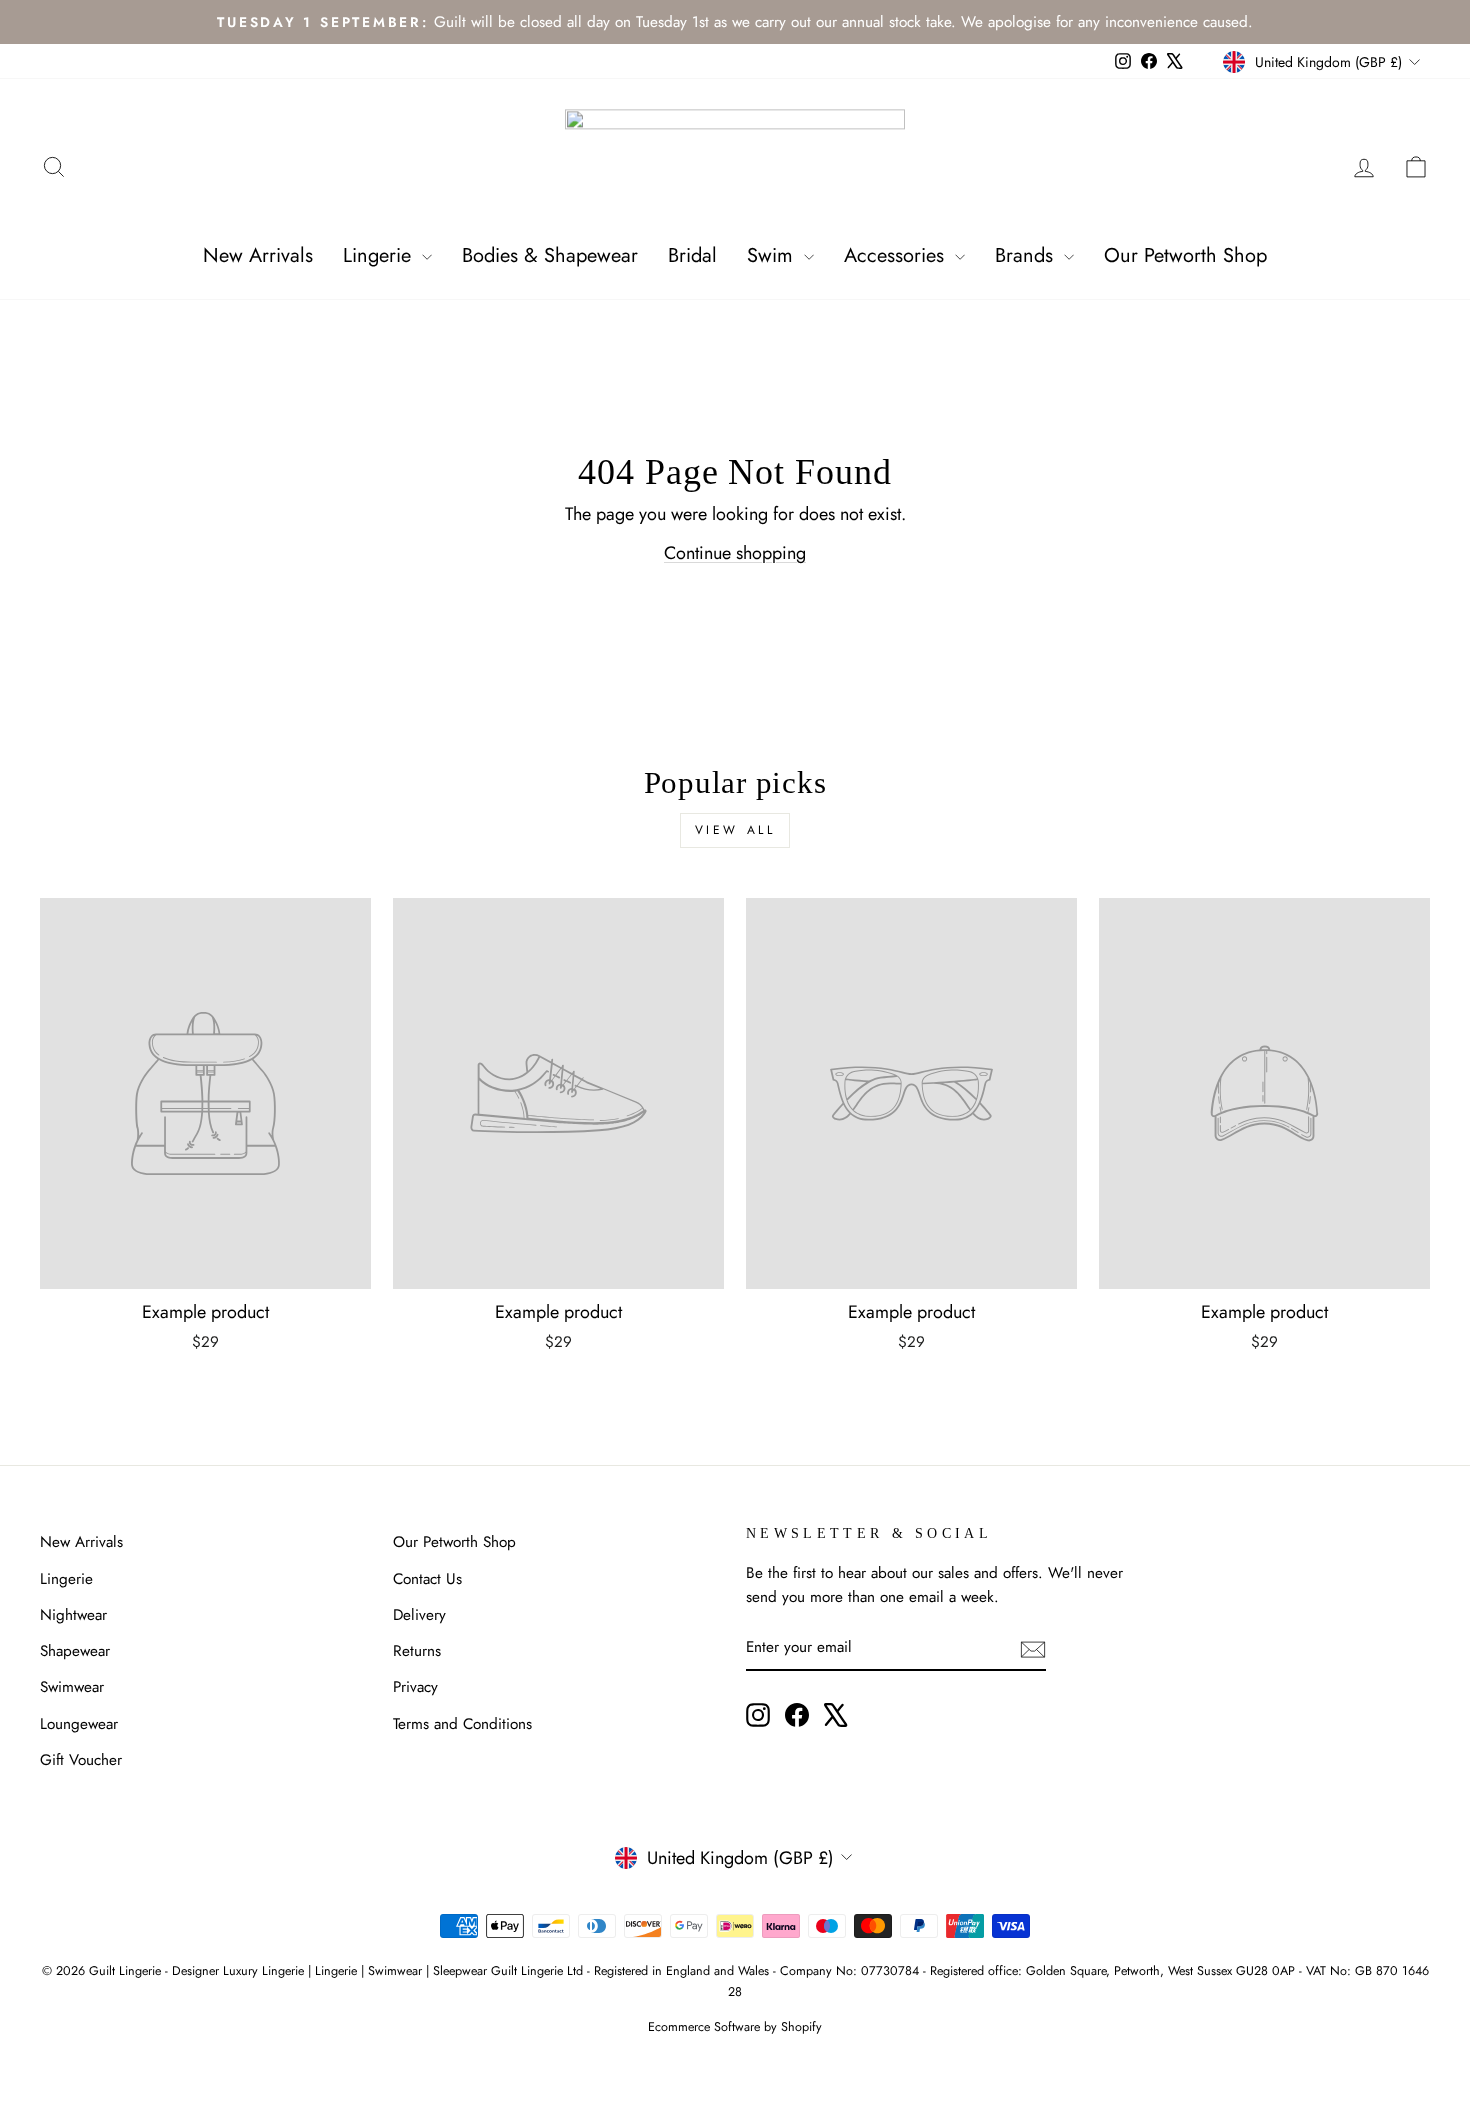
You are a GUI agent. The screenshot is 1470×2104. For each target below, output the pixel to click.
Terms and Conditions (462, 1724)
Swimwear (72, 1687)
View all (735, 830)
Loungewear (79, 1724)
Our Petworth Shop (1185, 255)
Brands (1027, 255)
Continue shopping (735, 553)
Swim (773, 255)
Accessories (897, 255)
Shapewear (75, 1651)
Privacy (415, 1687)
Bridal (692, 255)
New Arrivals (258, 255)
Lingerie (380, 255)
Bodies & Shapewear (550, 255)
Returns (417, 1651)
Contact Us (427, 1579)
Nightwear (73, 1615)
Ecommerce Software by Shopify (735, 2027)
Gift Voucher (81, 1760)
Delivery (419, 1615)
